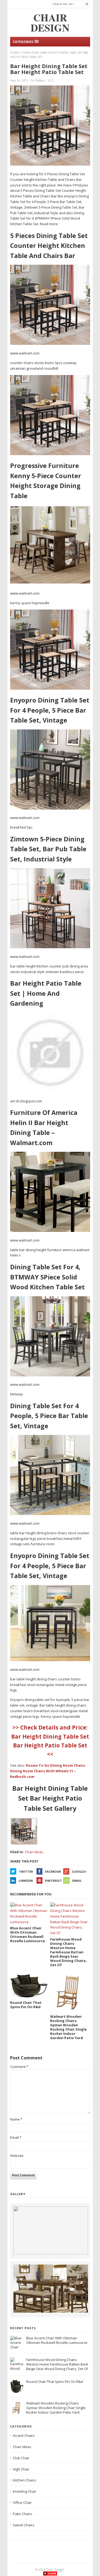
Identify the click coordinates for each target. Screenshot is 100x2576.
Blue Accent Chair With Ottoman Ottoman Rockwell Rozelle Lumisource (57, 2340)
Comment (19, 2067)
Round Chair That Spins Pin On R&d (55, 2382)
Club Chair (21, 2458)
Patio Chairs (23, 2514)
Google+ (79, 1871)
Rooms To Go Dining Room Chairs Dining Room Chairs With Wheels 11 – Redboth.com (48, 1771)
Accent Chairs (24, 2436)
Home (14, 53)
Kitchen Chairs (24, 2480)
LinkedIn (26, 1881)
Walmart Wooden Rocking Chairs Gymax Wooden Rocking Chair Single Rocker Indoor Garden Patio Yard (56, 2408)
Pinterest (53, 1881)
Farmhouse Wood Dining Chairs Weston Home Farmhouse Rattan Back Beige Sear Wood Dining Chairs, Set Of (57, 2364)
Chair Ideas (30, 53)
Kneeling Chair (25, 2491)
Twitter (26, 1871)
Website (17, 2156)
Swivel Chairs (24, 2525)
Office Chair (22, 2503)
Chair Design (55, 2569)
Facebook (53, 1871)
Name (16, 2119)
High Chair (21, 2469)
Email (77, 1881)
